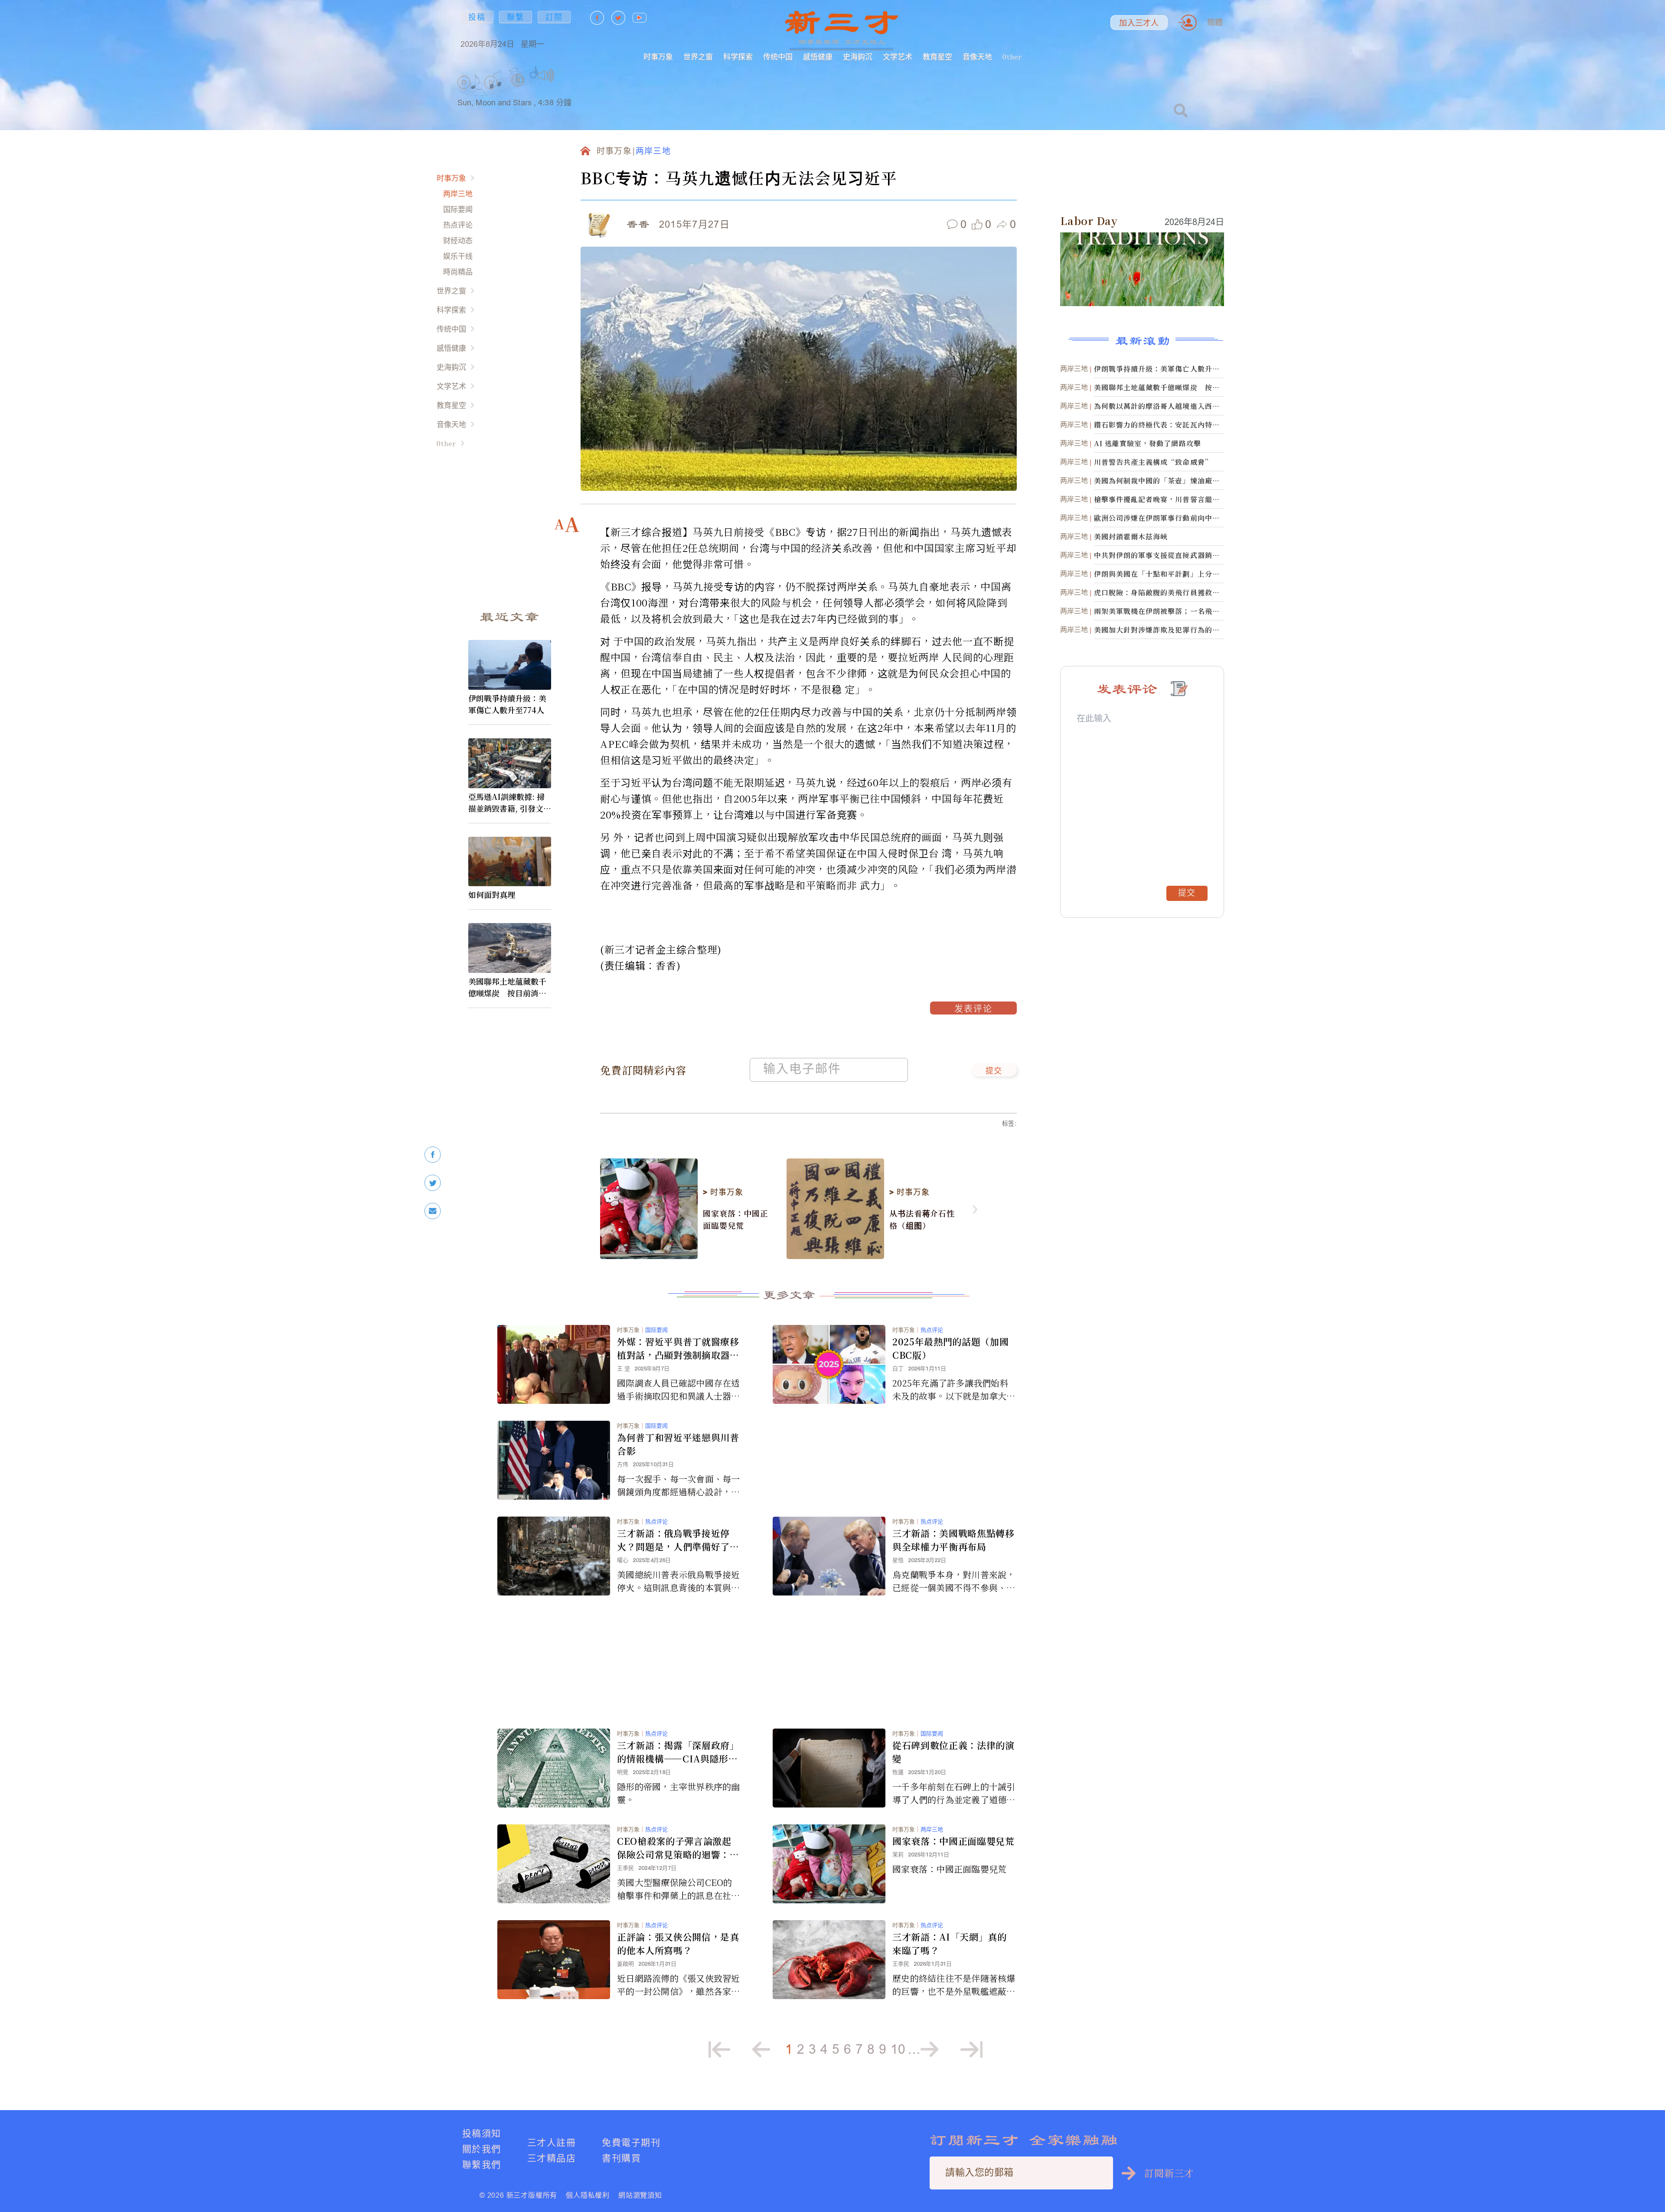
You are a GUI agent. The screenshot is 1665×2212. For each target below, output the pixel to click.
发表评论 (973, 1010)
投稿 (477, 17)
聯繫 (516, 17)
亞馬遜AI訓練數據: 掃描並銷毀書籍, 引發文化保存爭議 (510, 803)
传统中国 (778, 57)
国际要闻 (458, 209)
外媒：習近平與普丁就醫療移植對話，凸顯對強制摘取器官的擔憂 (678, 1348)
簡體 (1215, 22)
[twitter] (433, 1183)
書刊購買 (621, 2158)
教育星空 (937, 57)
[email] (433, 1211)
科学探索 (738, 57)
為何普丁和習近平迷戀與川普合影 (678, 1444)
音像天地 (977, 57)
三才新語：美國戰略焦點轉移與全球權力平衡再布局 (953, 1540)
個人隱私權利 (588, 2195)
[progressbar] (568, 75)
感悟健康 (818, 57)
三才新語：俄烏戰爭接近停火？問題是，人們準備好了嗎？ (673, 1540)
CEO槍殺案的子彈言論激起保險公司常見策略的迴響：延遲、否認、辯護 (678, 1848)
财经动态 (458, 240)
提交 (994, 1071)
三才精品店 (552, 2158)
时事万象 (658, 57)
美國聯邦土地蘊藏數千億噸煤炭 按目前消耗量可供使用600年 (507, 987)
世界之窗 (698, 57)
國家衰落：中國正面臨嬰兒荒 (736, 1219)
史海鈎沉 (858, 57)
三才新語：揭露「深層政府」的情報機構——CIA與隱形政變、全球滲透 (678, 1752)
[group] (518, 91)
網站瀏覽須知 (640, 2195)
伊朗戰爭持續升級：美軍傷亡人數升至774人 (507, 704)
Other (1012, 57)
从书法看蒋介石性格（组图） (922, 1219)
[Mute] (546, 75)
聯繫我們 (482, 2165)
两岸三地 (458, 194)
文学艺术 (898, 57)
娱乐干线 (458, 256)
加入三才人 (1139, 23)
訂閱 (554, 17)
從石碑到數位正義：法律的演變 (953, 1752)
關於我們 (482, 2149)
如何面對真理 (492, 894)
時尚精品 (458, 272)
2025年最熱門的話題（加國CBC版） (950, 1348)
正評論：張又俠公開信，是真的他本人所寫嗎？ (678, 1943)
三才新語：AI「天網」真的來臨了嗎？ (950, 1943)
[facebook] (433, 1155)
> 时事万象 (723, 1192)
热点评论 (458, 225)
